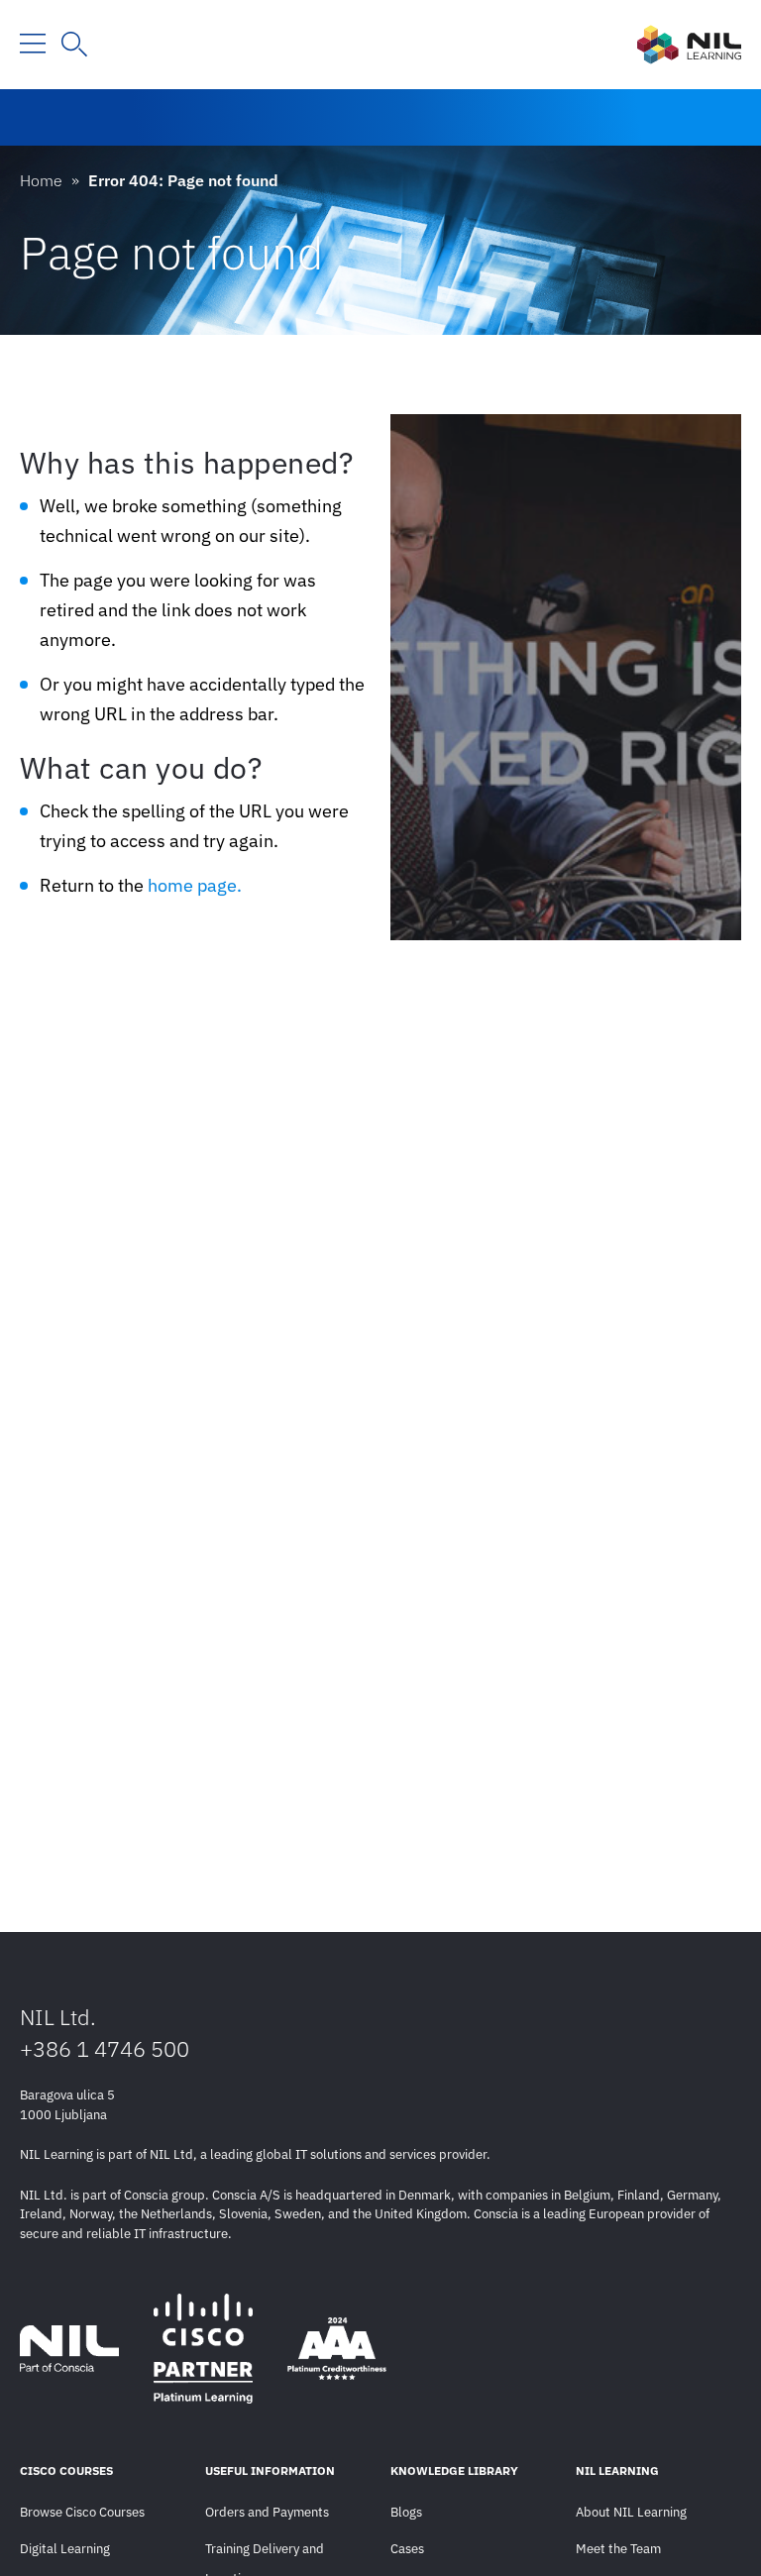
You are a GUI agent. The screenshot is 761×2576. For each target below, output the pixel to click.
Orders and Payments (267, 2512)
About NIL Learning (631, 2512)
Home (41, 180)
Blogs (406, 2512)
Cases (407, 2549)
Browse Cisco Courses (82, 2512)
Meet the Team (618, 2549)
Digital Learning (65, 2549)
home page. (195, 885)
